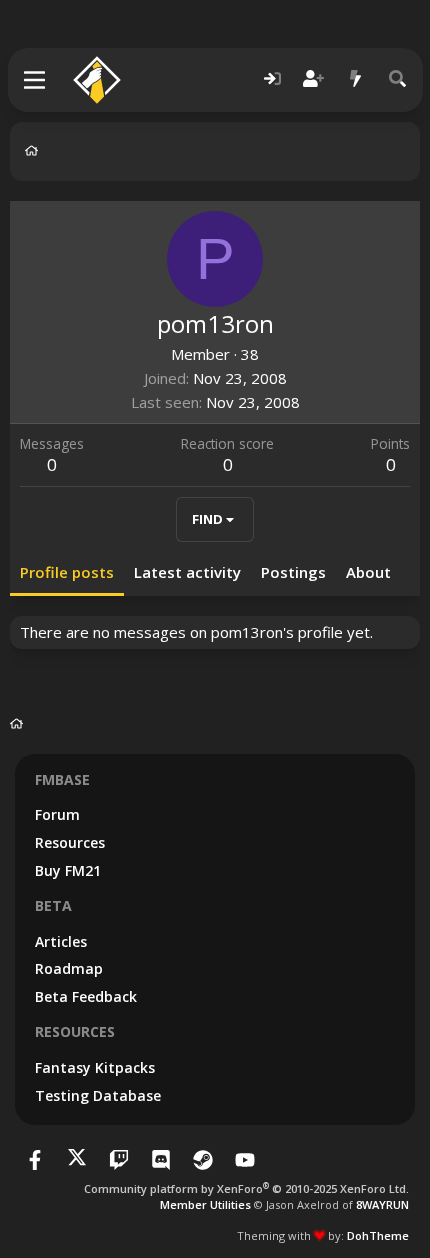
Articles (61, 941)
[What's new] (356, 79)
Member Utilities (205, 1204)
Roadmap (69, 968)
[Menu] (35, 80)
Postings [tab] (293, 572)
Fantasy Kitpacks (95, 1067)
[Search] (398, 79)
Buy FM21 (68, 870)
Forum (57, 814)
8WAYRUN (382, 1204)
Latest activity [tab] (187, 572)
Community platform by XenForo (246, 1188)
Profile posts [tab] (67, 572)
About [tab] (368, 572)
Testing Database (98, 1095)
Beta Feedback (86, 996)
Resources (70, 842)
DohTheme (378, 1235)
